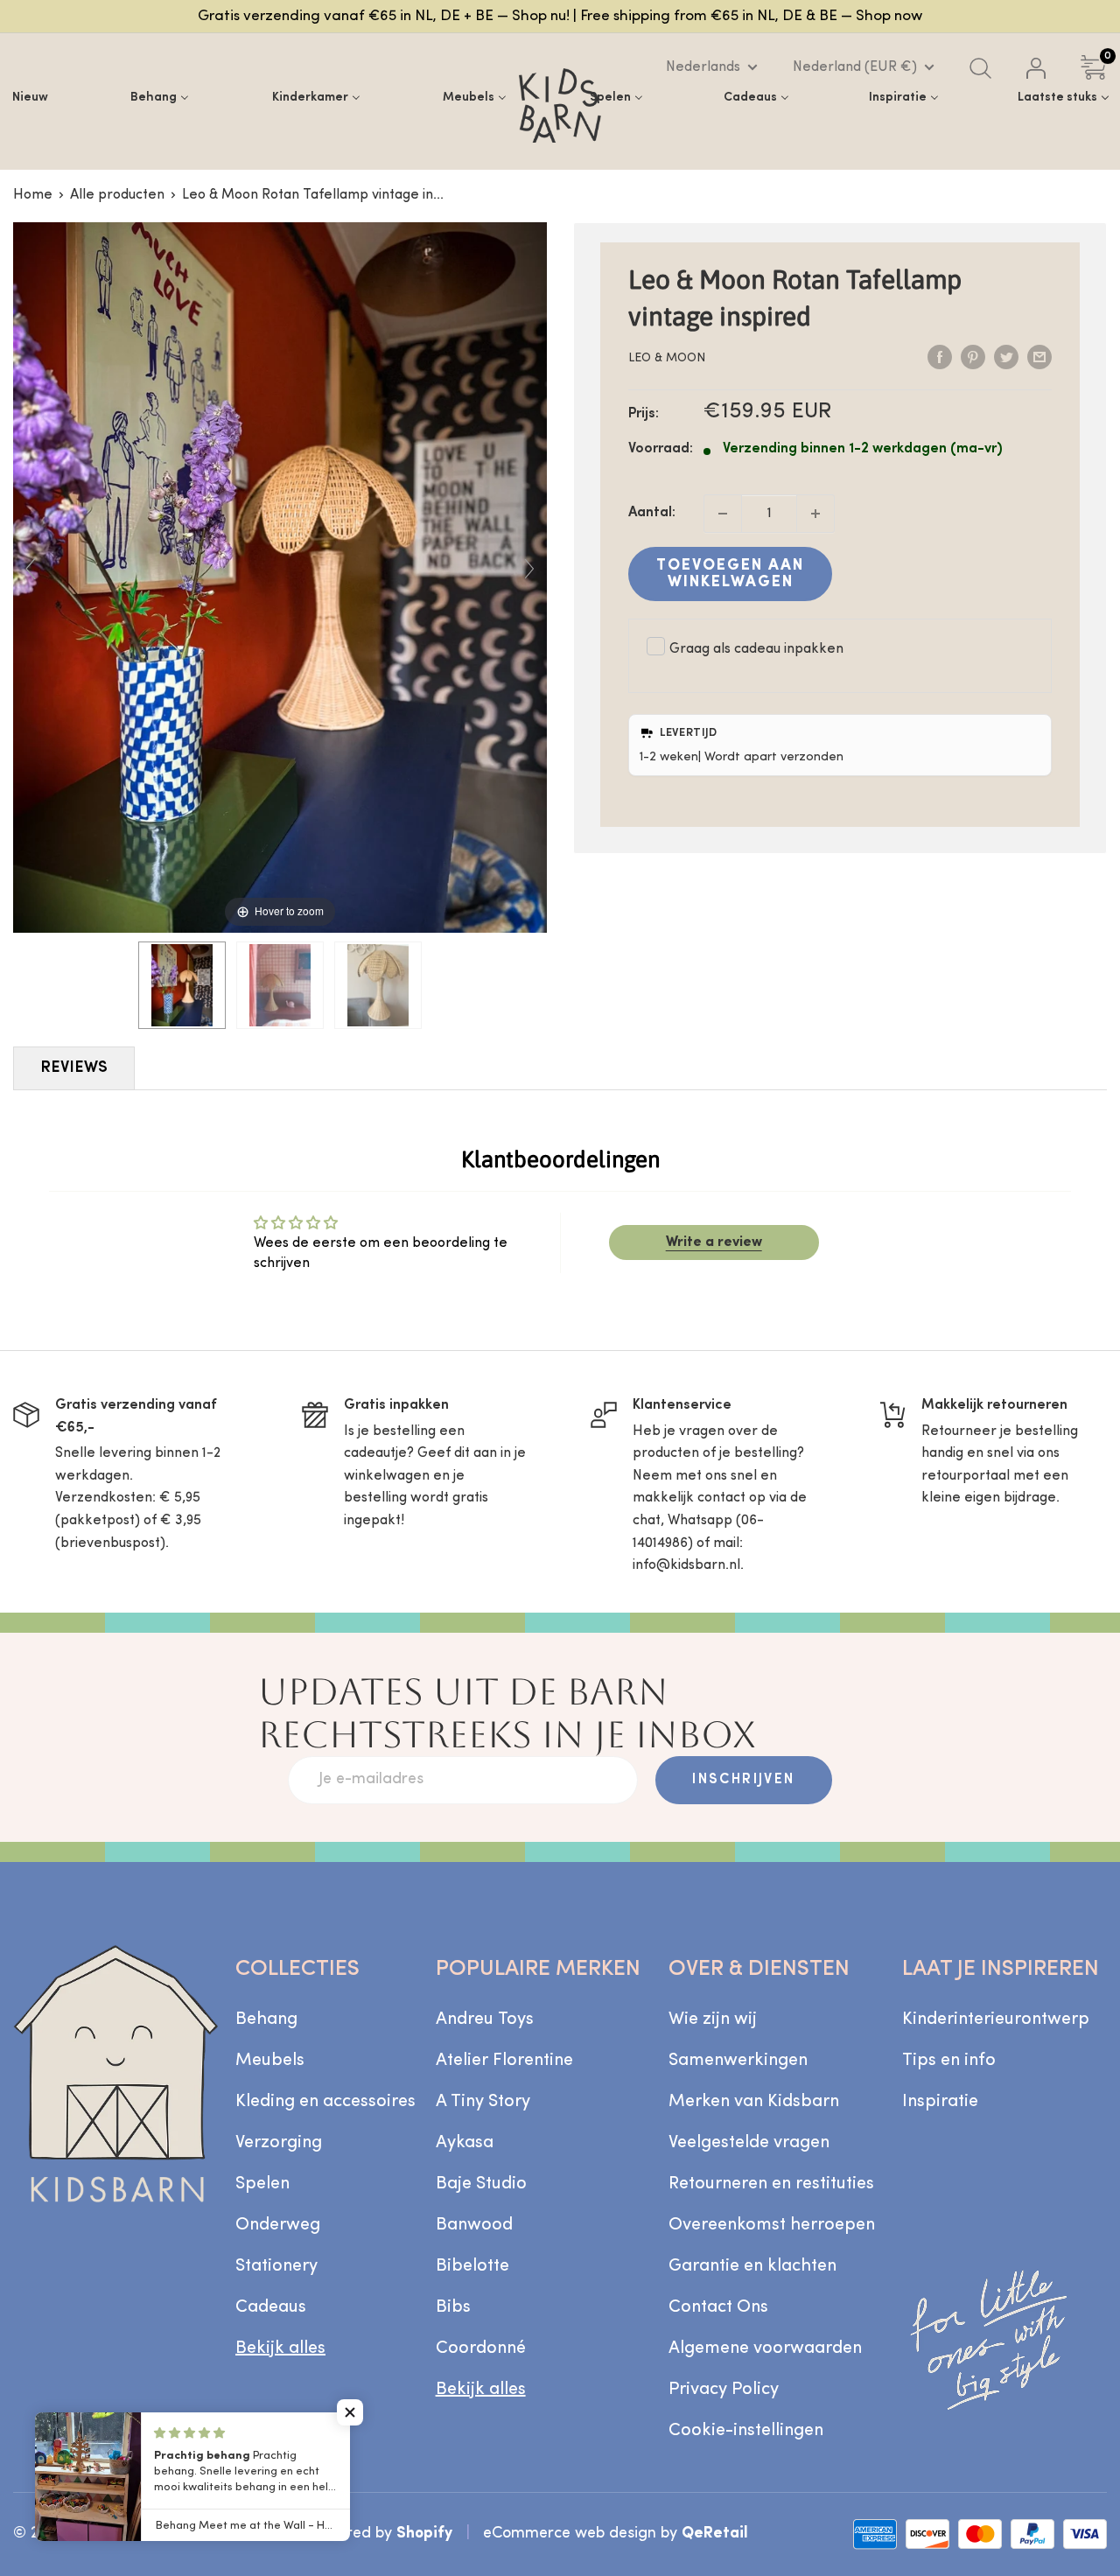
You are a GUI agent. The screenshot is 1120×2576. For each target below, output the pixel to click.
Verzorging (279, 2143)
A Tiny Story (483, 2102)
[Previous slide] (31, 569)
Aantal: (652, 513)
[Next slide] (529, 569)
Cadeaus (271, 2307)
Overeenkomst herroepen (772, 2225)
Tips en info (949, 2061)
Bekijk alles (280, 2348)
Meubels (270, 2061)
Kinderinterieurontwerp (996, 2019)
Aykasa (465, 2143)
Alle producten (117, 195)
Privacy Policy (724, 2390)
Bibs (453, 2307)
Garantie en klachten (752, 2266)
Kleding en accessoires (325, 2102)
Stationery (276, 2266)
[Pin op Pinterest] (973, 358)
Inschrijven (743, 1780)
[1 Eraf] (723, 514)
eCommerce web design (570, 2534)
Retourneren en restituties (771, 2184)
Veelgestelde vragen (749, 2143)
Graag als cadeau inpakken (756, 649)
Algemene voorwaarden (765, 2348)
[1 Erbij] (815, 514)
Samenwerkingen (738, 2061)
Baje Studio (481, 2184)
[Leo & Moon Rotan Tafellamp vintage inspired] (182, 985)
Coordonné (481, 2348)
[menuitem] (30, 97)
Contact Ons (718, 2307)
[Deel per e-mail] (1039, 358)
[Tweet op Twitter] (1006, 358)
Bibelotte (472, 2266)
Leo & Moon (667, 358)
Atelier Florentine (504, 2061)
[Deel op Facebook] (940, 358)
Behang (266, 2019)
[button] (350, 2412)
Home (33, 195)
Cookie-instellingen (746, 2431)
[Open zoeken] (980, 68)
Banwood (474, 2225)
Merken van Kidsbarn (754, 2102)
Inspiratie (940, 2102)
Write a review (714, 1242)
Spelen (262, 2184)
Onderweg (278, 2225)
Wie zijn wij (713, 2019)
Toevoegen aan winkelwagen (730, 574)
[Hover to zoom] (280, 577)
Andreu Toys (485, 2019)
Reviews (74, 1068)
